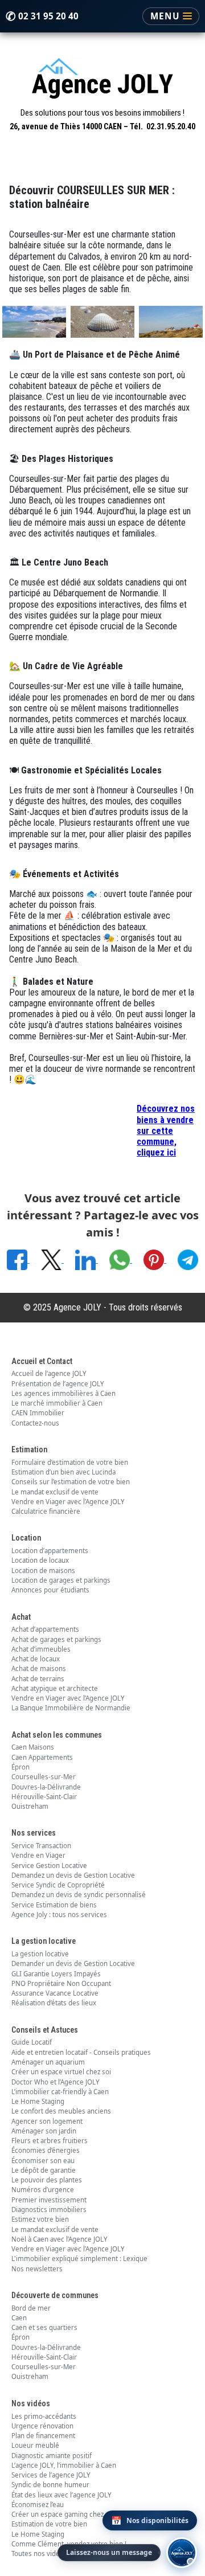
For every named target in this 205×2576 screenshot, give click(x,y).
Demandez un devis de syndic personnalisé (79, 1895)
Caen (19, 2318)
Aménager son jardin (44, 2131)
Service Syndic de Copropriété (58, 1885)
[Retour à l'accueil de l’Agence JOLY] (102, 81)
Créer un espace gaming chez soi (63, 2514)
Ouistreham (30, 1806)
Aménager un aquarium (48, 2062)
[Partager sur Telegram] (188, 1259)
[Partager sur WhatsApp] (121, 1259)
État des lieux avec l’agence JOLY (61, 2495)
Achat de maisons (39, 1668)
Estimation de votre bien (49, 2524)
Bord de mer (31, 2308)
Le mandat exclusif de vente (55, 1492)
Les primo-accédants (44, 2416)
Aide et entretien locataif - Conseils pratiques (81, 2052)
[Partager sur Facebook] (18, 1259)
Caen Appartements (42, 1757)
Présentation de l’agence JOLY (58, 1384)
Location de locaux (40, 1560)
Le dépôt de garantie (44, 2170)
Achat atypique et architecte (55, 1688)
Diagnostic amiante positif (52, 2456)
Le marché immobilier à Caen (57, 1403)
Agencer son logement (47, 2121)
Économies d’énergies (46, 2150)
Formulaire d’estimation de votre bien (70, 1462)
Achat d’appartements (45, 1629)
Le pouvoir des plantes (47, 2180)
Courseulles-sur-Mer (44, 1777)
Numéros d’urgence (43, 2190)
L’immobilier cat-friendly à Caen (60, 2092)
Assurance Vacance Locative (55, 1993)
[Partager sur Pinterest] (155, 1259)
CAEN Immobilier (38, 1413)
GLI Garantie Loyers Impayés (56, 1974)
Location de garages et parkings (61, 1580)
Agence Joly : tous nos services (59, 1914)
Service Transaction (41, 1846)
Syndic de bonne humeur (50, 2485)
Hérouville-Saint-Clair (44, 1797)
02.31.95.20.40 (171, 126)
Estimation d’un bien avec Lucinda (63, 1472)
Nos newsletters (37, 2269)
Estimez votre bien (40, 2219)
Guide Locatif (32, 2042)
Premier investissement (49, 2200)
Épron (20, 1767)
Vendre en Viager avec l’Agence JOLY (68, 1502)
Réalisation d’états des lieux (54, 2003)
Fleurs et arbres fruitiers (50, 2141)
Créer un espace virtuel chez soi (61, 2072)
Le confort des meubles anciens (61, 2111)
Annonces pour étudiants (50, 1590)
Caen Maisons (33, 1747)
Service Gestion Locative (49, 1866)
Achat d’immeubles (41, 1649)
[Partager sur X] (52, 1259)
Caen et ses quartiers (44, 2327)
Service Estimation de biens (54, 1905)
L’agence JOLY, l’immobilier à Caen (64, 2465)
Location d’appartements (50, 1551)
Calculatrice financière (46, 1511)
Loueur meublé (35, 2445)
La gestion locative (40, 1954)
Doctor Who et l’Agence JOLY (56, 2082)
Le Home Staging (38, 2101)
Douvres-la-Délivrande (46, 1787)
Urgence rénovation (42, 2426)
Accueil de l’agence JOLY (49, 1373)
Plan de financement (43, 2436)
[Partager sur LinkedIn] (87, 1259)
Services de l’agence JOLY (51, 2475)
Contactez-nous (35, 1423)
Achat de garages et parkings (56, 1639)
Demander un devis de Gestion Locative (73, 1963)
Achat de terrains (38, 1679)
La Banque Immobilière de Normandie (71, 1708)
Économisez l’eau (38, 2505)
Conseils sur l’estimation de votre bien (71, 1482)
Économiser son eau (43, 2161)
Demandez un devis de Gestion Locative (73, 1875)
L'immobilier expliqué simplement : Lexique (79, 2258)
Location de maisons (43, 1570)
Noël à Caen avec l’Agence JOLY (60, 2239)
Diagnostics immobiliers (49, 2210)
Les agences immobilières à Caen (63, 1393)
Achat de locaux (36, 1659)
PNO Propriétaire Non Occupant (61, 1983)
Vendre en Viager (38, 1855)
